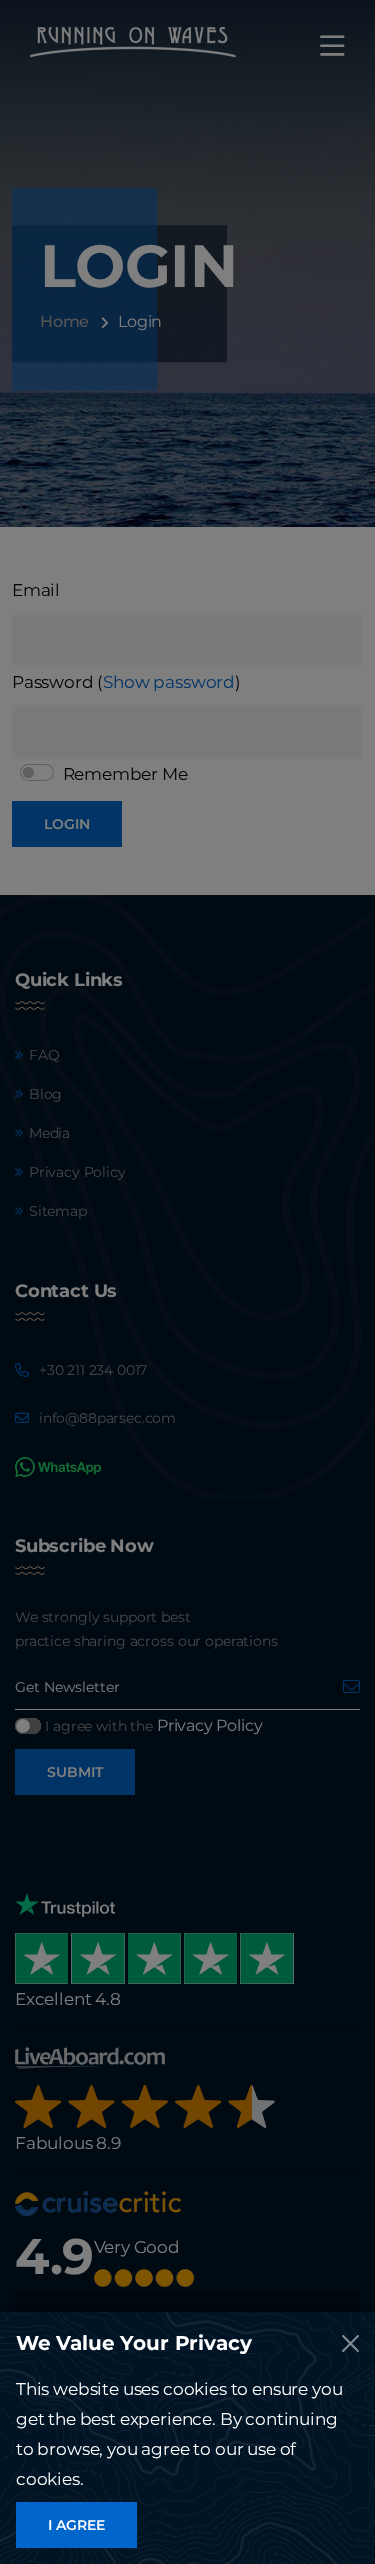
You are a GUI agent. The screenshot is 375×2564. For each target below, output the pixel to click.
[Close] (350, 2343)
